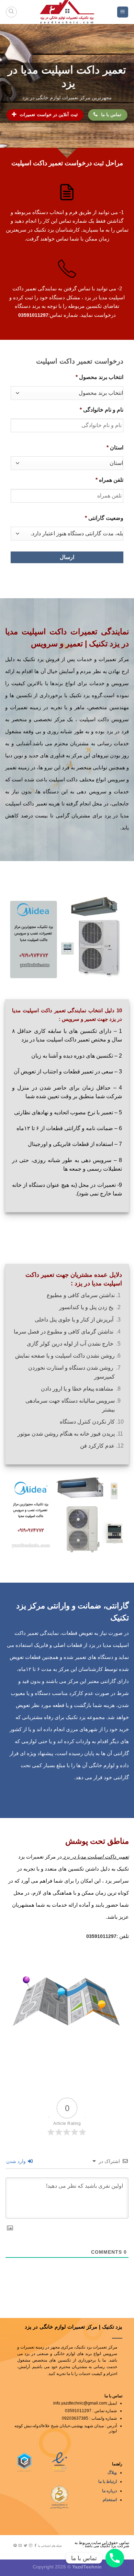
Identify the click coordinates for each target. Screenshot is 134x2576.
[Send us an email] (20, 2546)
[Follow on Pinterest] (15, 2546)
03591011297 (33, 315)
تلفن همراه (109, 480)
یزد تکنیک (104, 644)
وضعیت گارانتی (104, 518)
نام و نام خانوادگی (102, 410)
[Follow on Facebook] (36, 2546)
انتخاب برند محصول (99, 377)
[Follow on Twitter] (25, 2546)
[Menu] (123, 12)
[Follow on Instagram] (31, 2546)
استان (115, 448)
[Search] (11, 12)
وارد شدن (17, 2161)
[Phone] (115, 2558)
